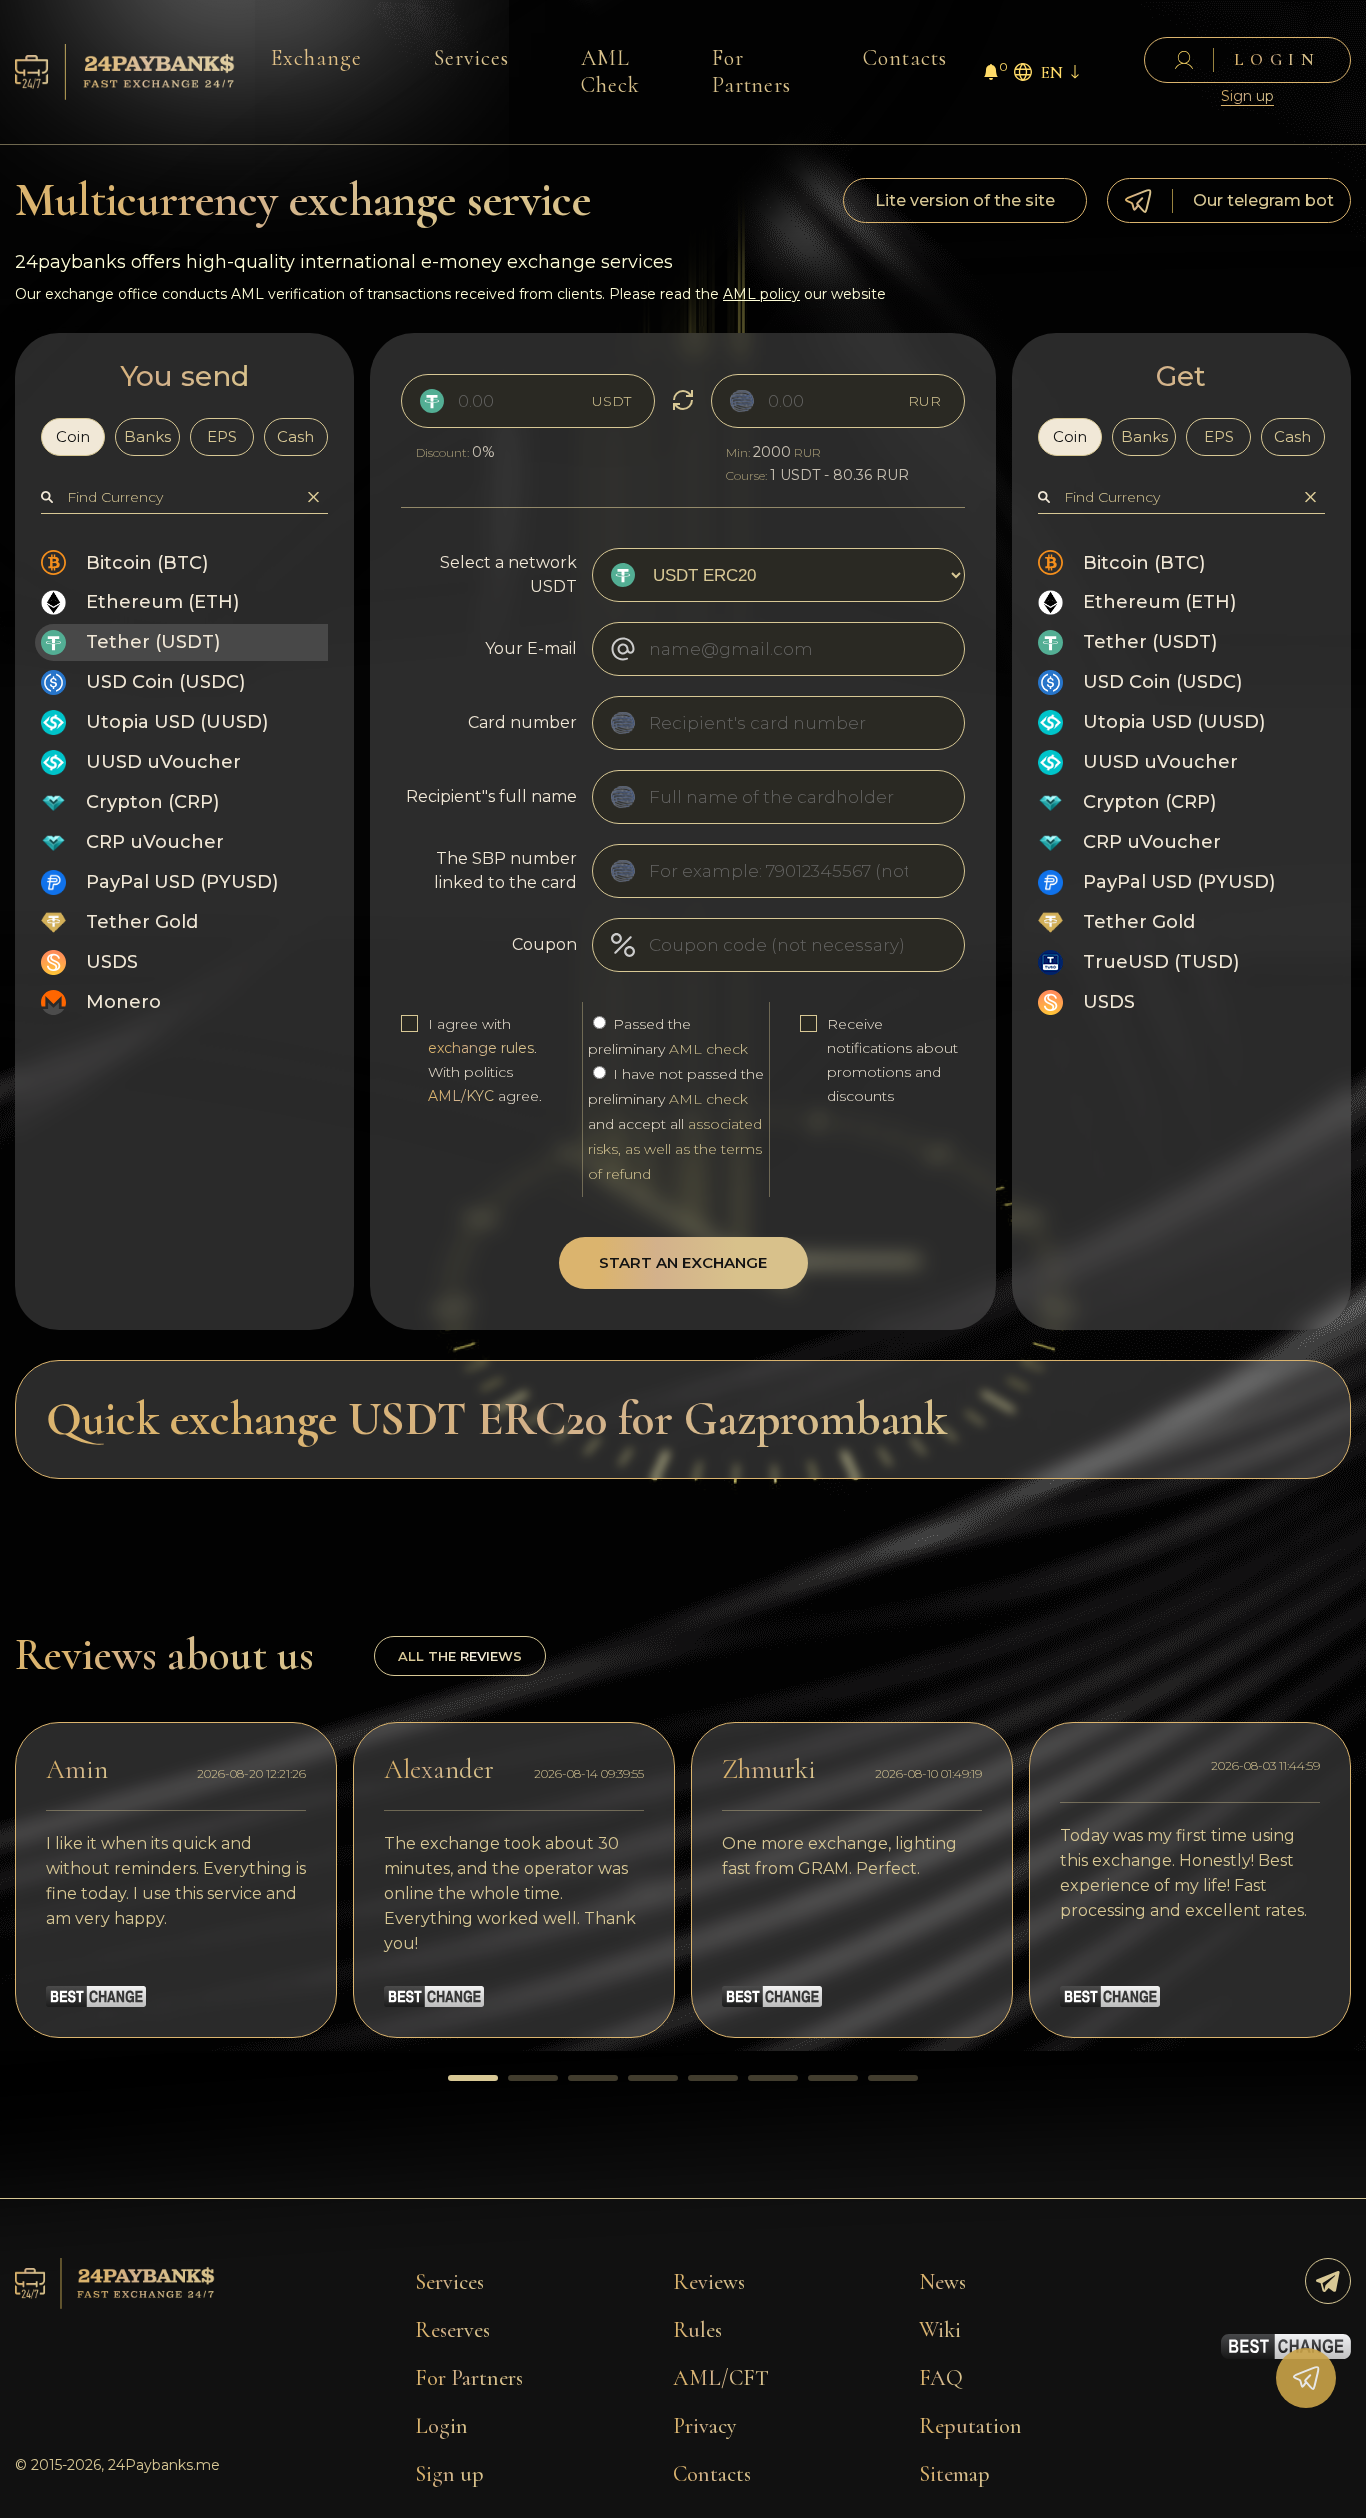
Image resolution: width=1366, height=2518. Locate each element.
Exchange (316, 58)
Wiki (940, 2330)
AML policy (761, 294)
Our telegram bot (1263, 200)
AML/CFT (721, 2378)
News (942, 2282)
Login (441, 2426)
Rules (697, 2330)
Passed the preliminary (668, 1036)
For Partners (752, 71)
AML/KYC (461, 1096)
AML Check (610, 71)
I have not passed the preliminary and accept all (676, 1124)
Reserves (452, 2330)
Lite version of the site (965, 200)
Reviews (709, 2282)
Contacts (905, 58)
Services (471, 58)
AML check (708, 1049)
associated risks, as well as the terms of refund (675, 1149)
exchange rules (481, 1048)
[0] (991, 74)
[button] (473, 2078)
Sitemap (954, 2474)
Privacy (705, 2426)
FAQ (941, 2378)
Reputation (970, 2426)
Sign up (1247, 96)
